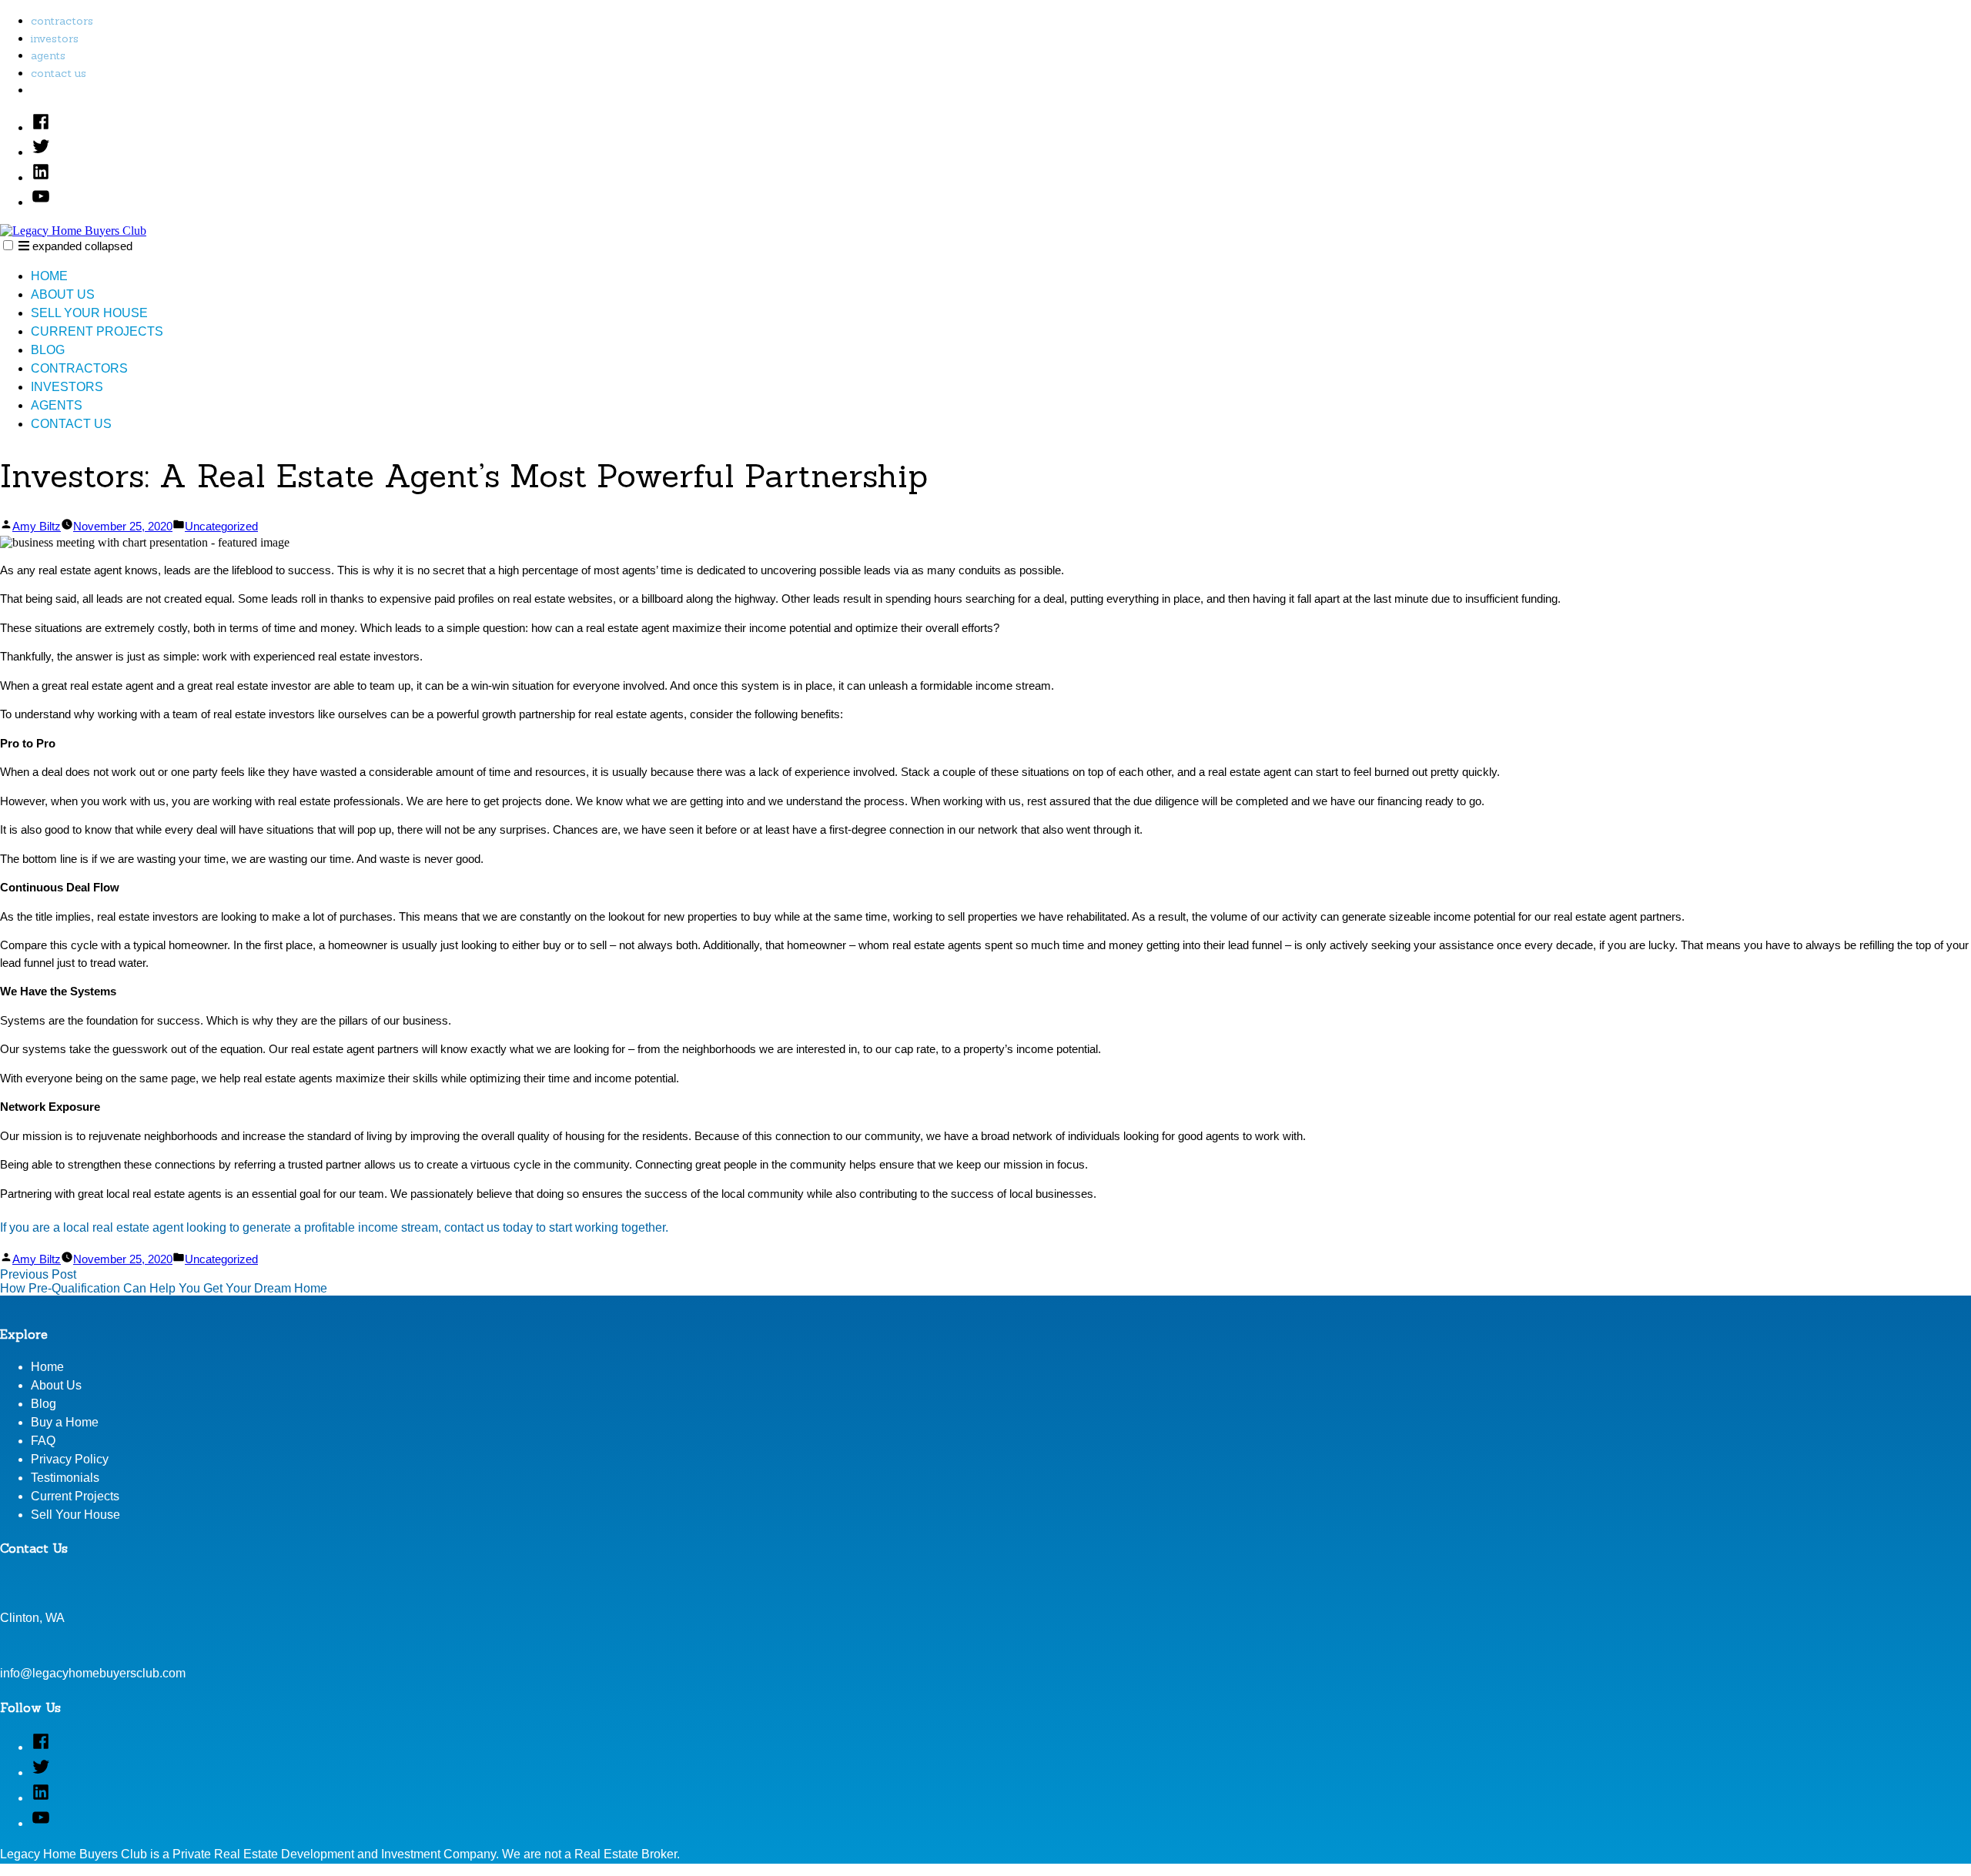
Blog (48, 350)
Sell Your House (89, 313)
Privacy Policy (70, 1459)
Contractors (62, 21)
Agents (48, 55)
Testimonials (65, 1478)
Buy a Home (65, 1422)
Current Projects (97, 331)
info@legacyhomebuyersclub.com (93, 1673)
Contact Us (59, 73)
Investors (55, 38)
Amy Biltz (37, 526)
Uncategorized (221, 526)
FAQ (43, 1441)
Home (49, 276)
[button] (8, 245)
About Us (63, 294)
